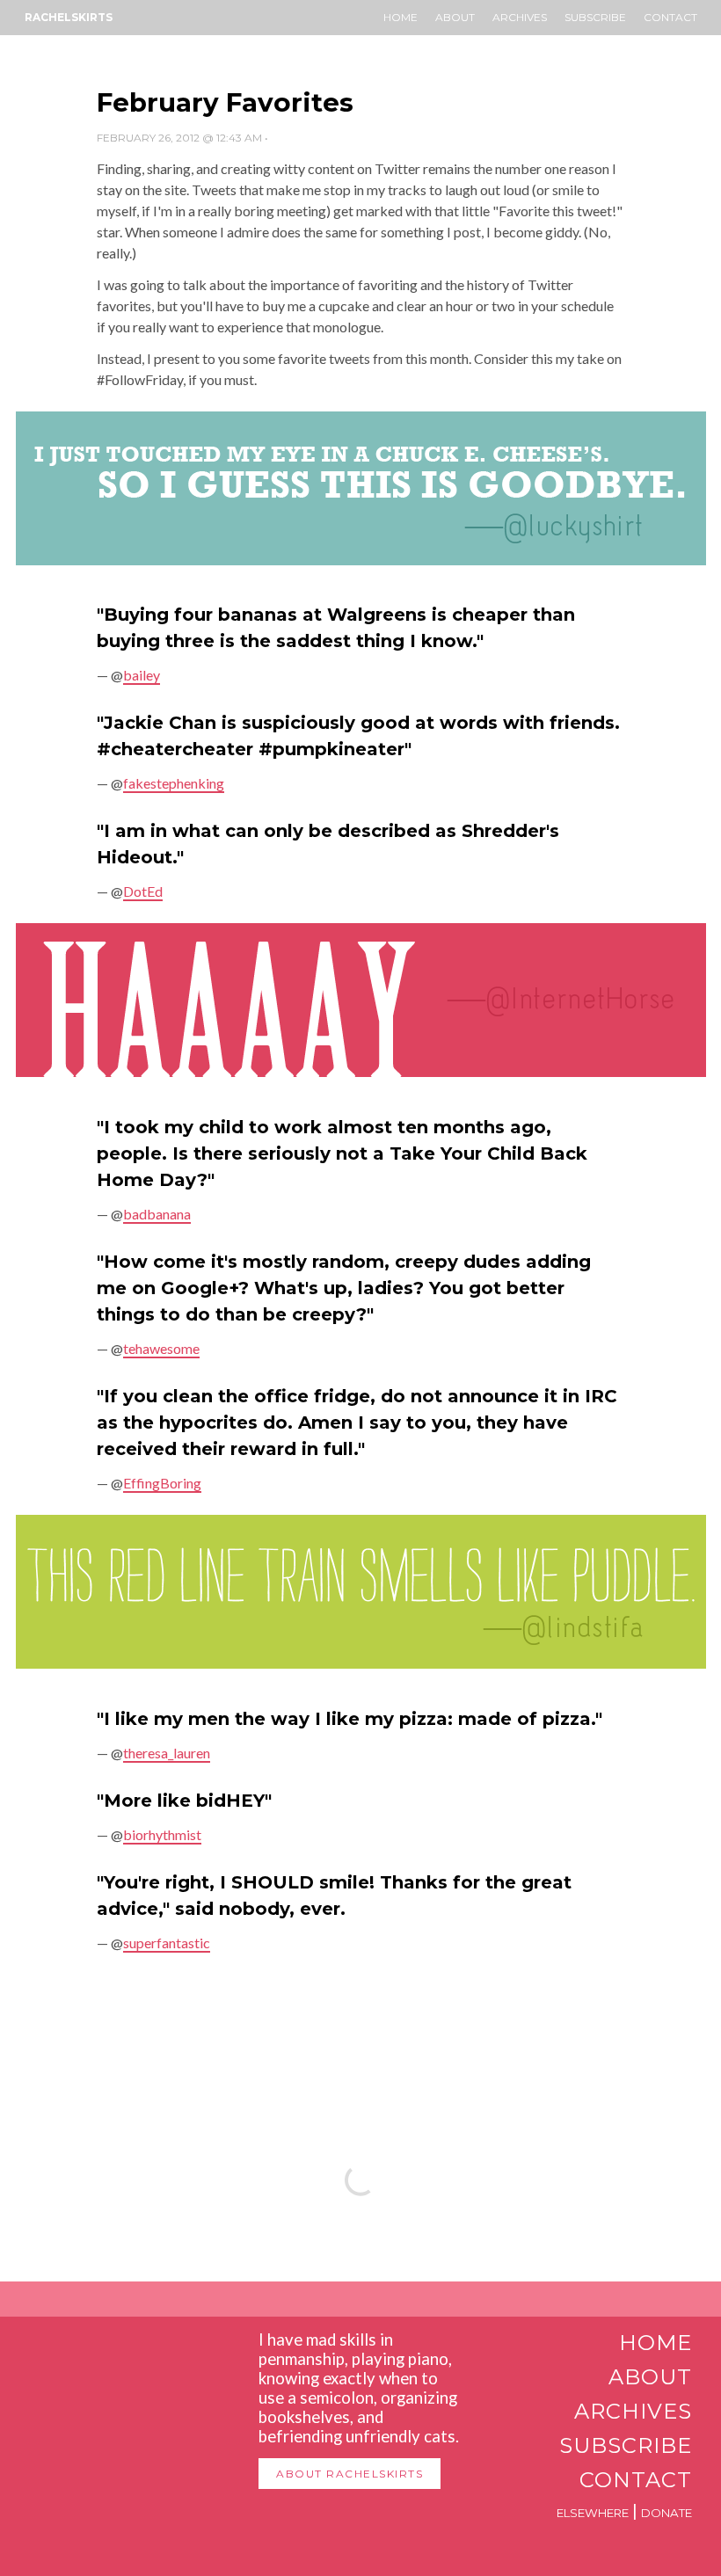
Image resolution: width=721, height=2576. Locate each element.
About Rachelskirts (350, 2474)
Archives (520, 17)
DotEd (143, 891)
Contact (670, 17)
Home (401, 17)
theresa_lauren (167, 1753)
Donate (666, 2513)
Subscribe (595, 17)
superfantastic (167, 1943)
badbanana (157, 1214)
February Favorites (225, 102)
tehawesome (161, 1348)
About (455, 17)
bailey (142, 675)
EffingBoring (162, 1483)
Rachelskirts (69, 17)
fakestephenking (174, 783)
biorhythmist (162, 1834)
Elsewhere (593, 2513)
